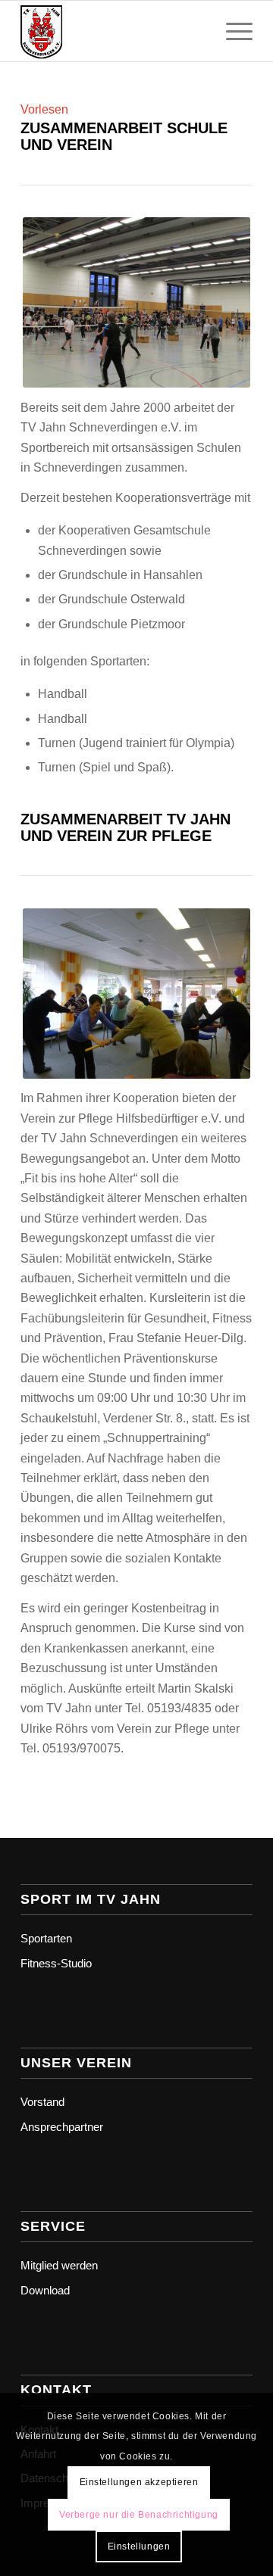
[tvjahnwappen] (113, 31)
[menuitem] (232, 31)
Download (45, 2290)
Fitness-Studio (56, 1963)
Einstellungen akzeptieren (139, 2482)
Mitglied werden (59, 2265)
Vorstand (42, 2102)
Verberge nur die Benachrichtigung (139, 2515)
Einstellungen (139, 2546)
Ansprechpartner (62, 2127)
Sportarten (46, 1938)
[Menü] (232, 31)
